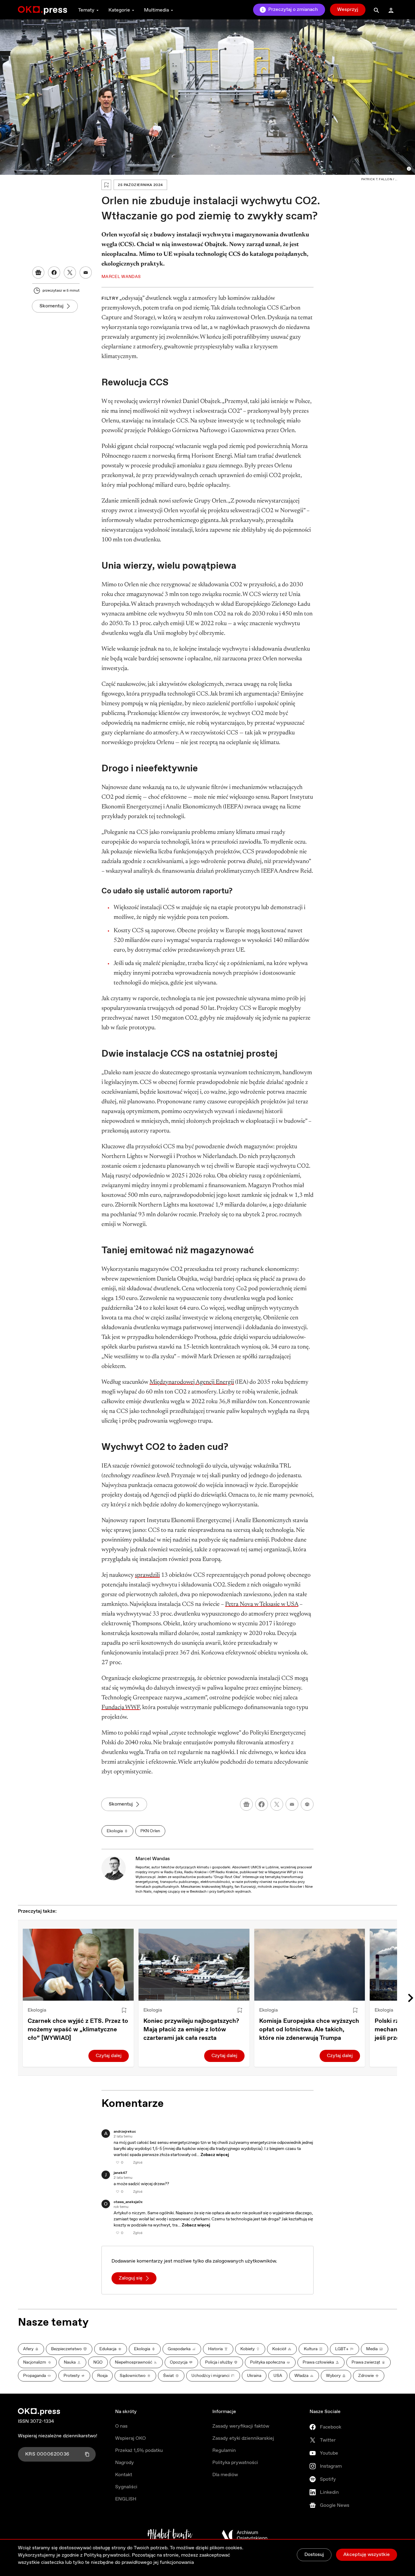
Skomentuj (51, 306)
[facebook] (262, 1804)
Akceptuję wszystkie (367, 2555)
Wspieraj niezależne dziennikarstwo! (58, 2436)
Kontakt (124, 2475)
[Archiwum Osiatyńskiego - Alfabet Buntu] (170, 2535)
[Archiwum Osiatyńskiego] (245, 2535)
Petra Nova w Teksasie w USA (262, 1604)
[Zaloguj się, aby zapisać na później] (124, 2010)
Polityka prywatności (235, 2463)
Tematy (86, 10)
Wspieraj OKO (130, 2438)
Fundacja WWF (121, 1708)
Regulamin (224, 2451)
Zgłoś (138, 2163)
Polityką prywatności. (107, 2555)
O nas (121, 2426)
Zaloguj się (131, 2278)
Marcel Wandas (153, 1859)
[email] (292, 1804)
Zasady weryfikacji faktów (241, 2426)
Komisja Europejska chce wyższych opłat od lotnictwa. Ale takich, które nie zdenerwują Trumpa (309, 2030)
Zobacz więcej (215, 2155)
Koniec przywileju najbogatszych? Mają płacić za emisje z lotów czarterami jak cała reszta (191, 2030)
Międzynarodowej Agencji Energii (192, 1382)
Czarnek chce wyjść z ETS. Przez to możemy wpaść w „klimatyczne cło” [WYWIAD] (78, 2030)
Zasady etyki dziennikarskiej (243, 2438)
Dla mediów (225, 2475)
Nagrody (125, 2463)
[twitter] (277, 1804)
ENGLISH (126, 2499)
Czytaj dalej (109, 2056)
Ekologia (37, 2010)
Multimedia (156, 10)
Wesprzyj (348, 10)
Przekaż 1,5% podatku (139, 2451)
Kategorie (119, 10)
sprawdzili (147, 1575)
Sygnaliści (126, 2487)
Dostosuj (314, 2555)
